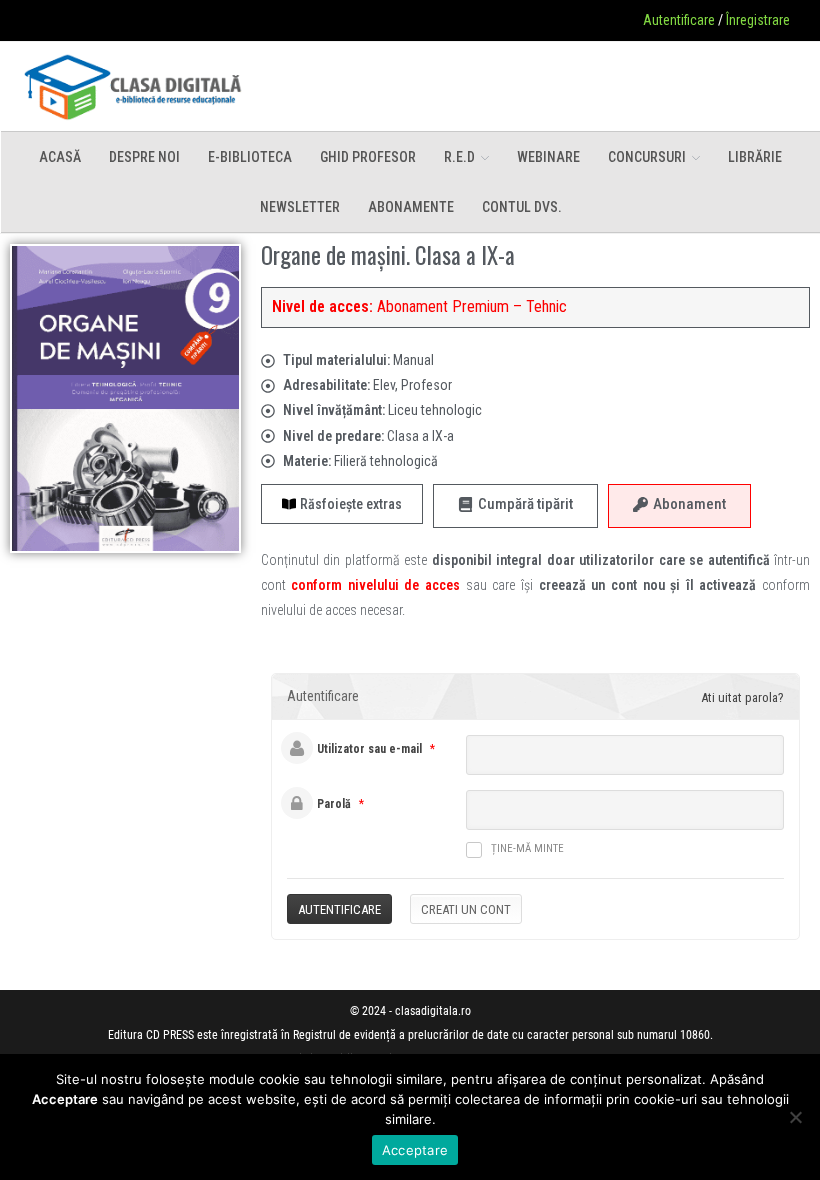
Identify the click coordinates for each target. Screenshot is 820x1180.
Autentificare (679, 20)
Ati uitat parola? (742, 697)
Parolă (334, 804)
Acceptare (415, 1150)
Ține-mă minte (527, 848)
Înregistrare (758, 20)
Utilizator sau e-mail (369, 749)
